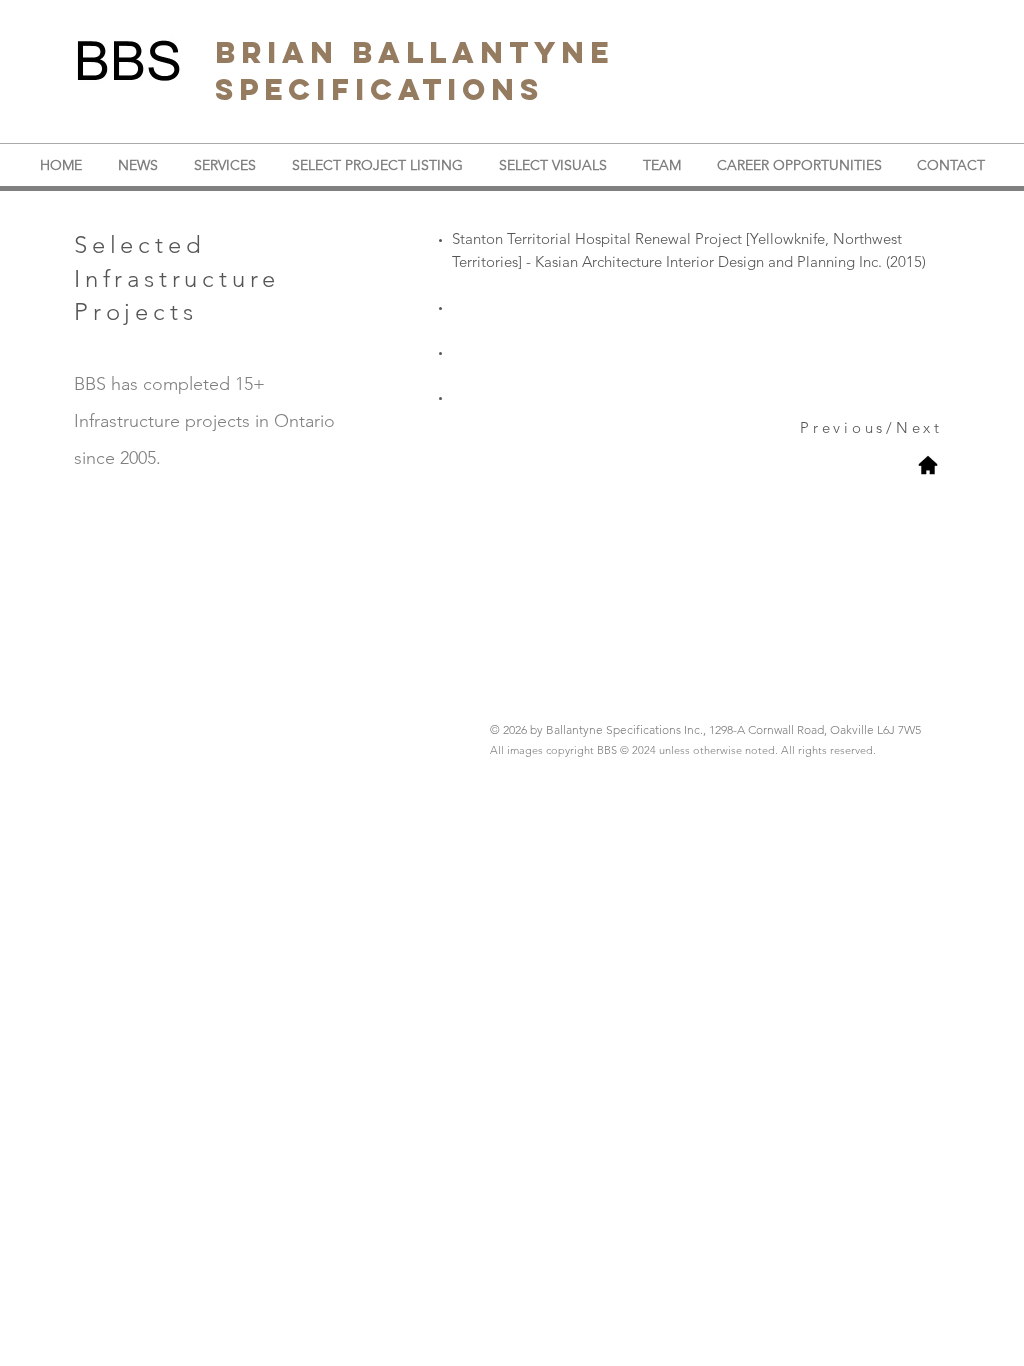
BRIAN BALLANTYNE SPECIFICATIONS (414, 71)
